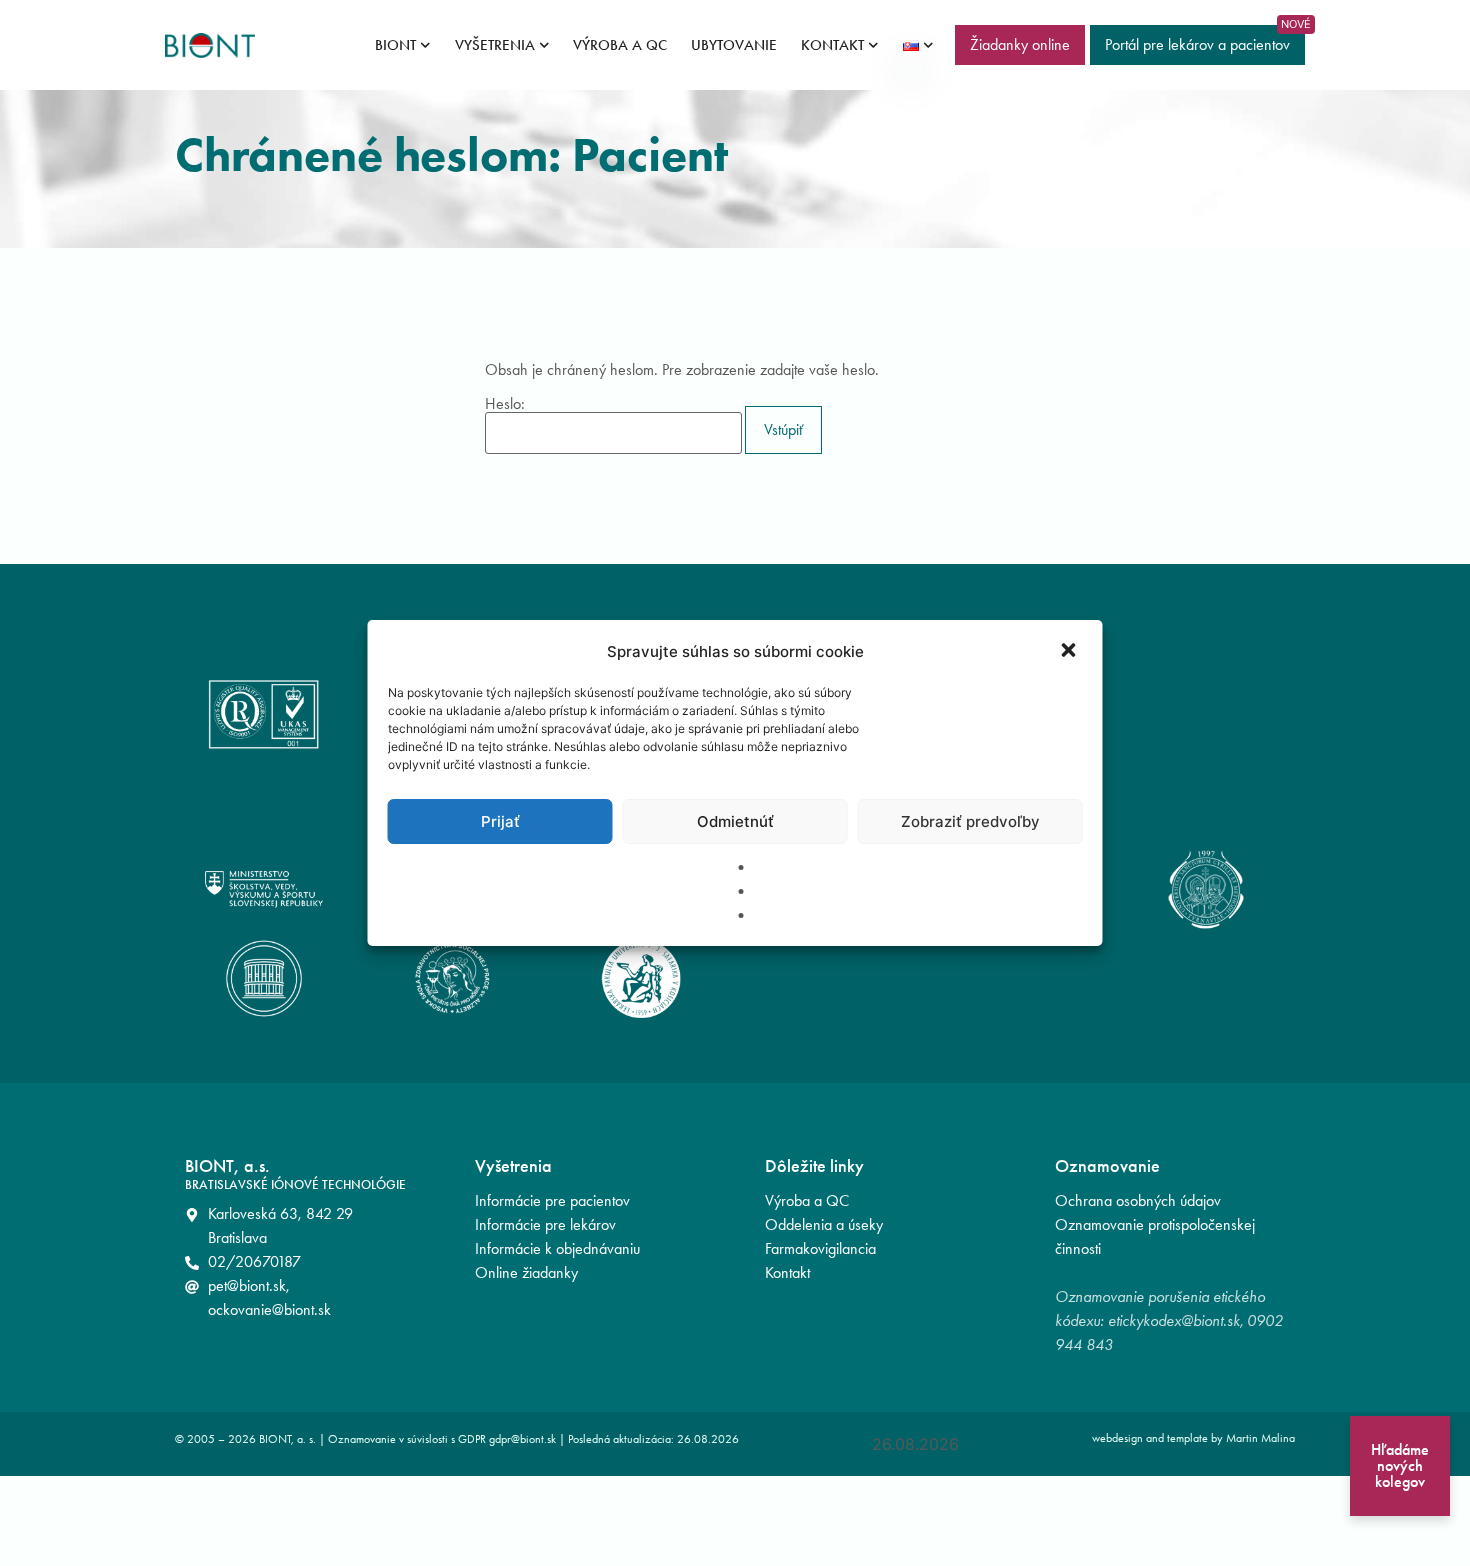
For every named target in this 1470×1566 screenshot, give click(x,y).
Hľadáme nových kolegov (1400, 1465)
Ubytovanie (734, 45)
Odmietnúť (735, 821)
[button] (1071, 652)
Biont (395, 45)
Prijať (500, 821)
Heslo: (505, 404)
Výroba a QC (620, 45)
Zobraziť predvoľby (970, 821)
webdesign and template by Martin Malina (1193, 1438)
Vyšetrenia (495, 45)
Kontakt (832, 45)
